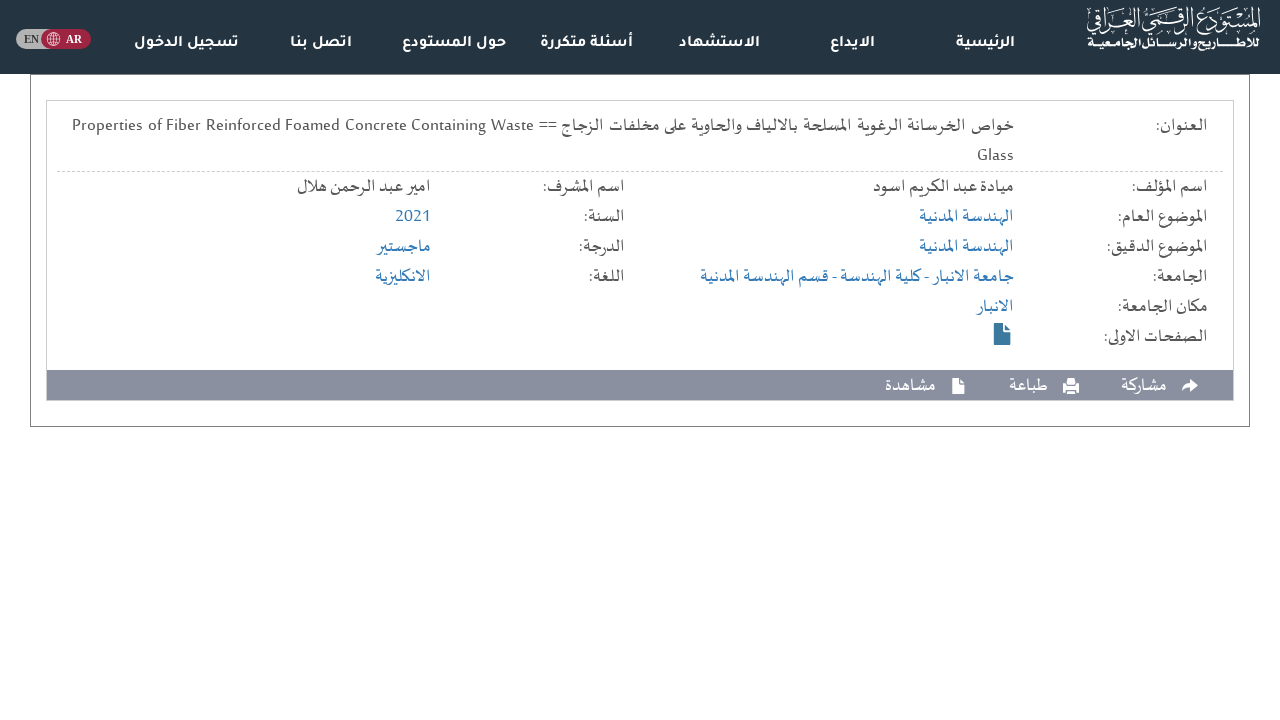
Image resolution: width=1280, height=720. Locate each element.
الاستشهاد (719, 44)
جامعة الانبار (973, 277)
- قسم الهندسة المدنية (770, 277)
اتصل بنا (321, 44)
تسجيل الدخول (186, 44)
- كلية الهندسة (886, 277)
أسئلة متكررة (586, 44)
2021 (413, 217)
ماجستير (403, 247)
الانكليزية (403, 277)
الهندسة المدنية (966, 217)
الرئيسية (985, 44)
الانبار (995, 307)
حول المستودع (454, 44)
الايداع (852, 44)
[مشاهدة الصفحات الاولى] (1003, 334)
